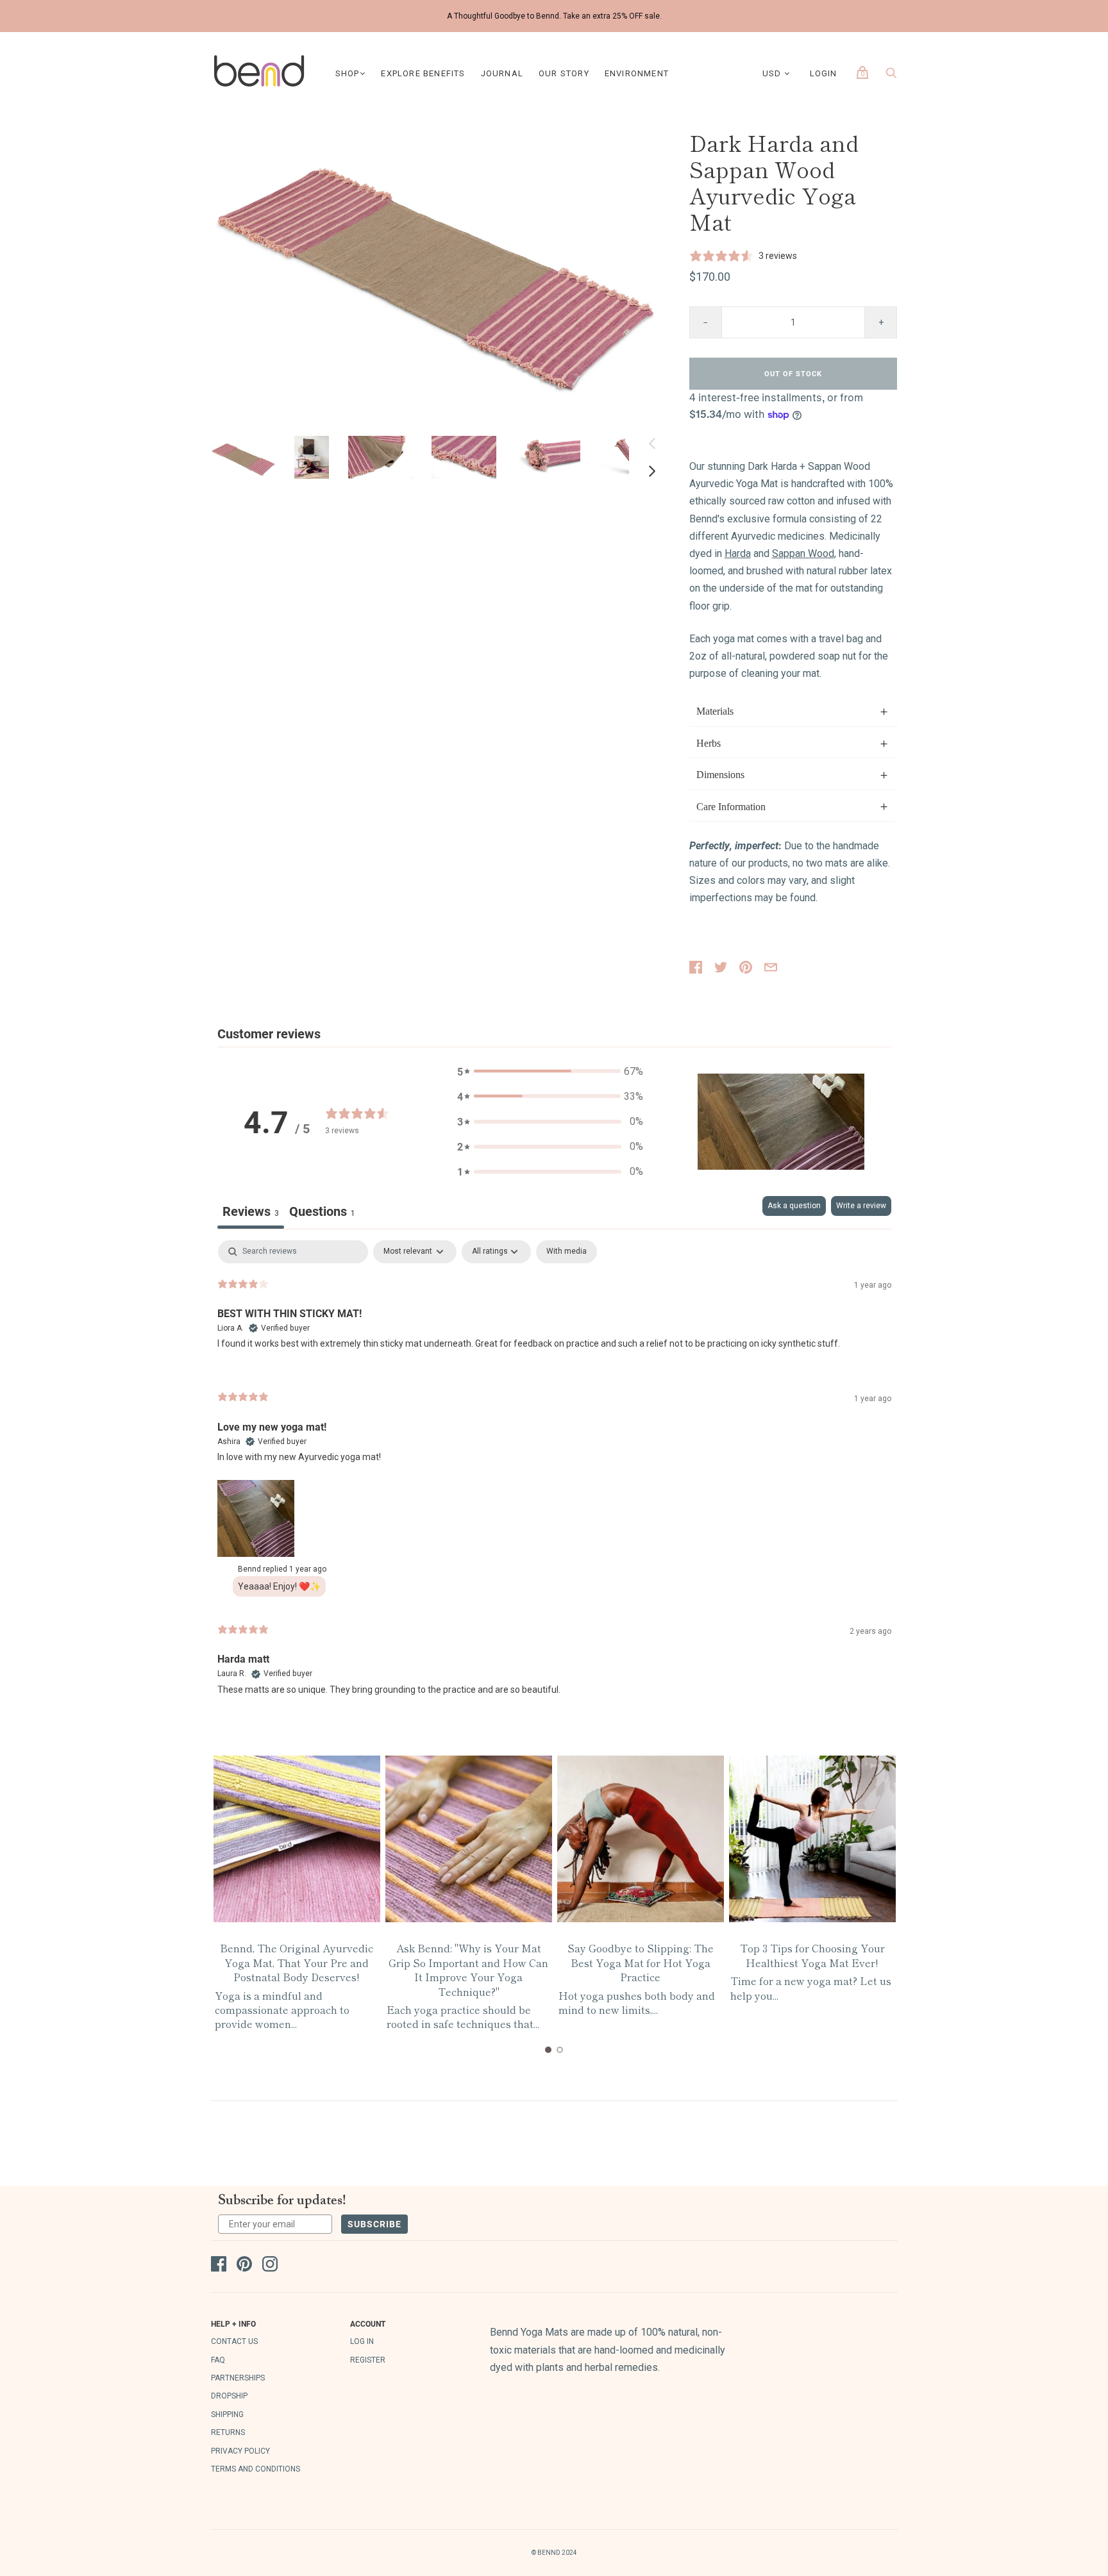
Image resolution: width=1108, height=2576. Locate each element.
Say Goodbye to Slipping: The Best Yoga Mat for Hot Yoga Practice (641, 1962)
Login (824, 73)
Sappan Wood (803, 553)
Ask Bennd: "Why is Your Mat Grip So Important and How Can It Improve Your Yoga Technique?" (468, 1969)
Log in (362, 2341)
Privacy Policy (240, 2451)
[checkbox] (567, 1252)
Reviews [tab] (251, 1211)
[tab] (322, 1212)
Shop (348, 73)
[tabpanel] (554, 1478)
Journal (502, 73)
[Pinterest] (244, 2266)
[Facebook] (219, 2266)
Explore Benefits (423, 73)
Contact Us (234, 2341)
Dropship (229, 2396)
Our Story (564, 73)
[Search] (891, 76)
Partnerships (238, 2378)
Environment (637, 73)
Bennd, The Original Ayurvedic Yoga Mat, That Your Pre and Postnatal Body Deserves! (297, 1962)
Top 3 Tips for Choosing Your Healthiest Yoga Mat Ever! (812, 1955)
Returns (228, 2432)
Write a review (861, 1206)
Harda (738, 553)
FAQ (218, 2360)
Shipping (227, 2414)
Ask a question (794, 1206)
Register (368, 2360)
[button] (243, 457)
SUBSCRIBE (374, 2224)
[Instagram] (270, 2266)
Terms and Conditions (256, 2469)
